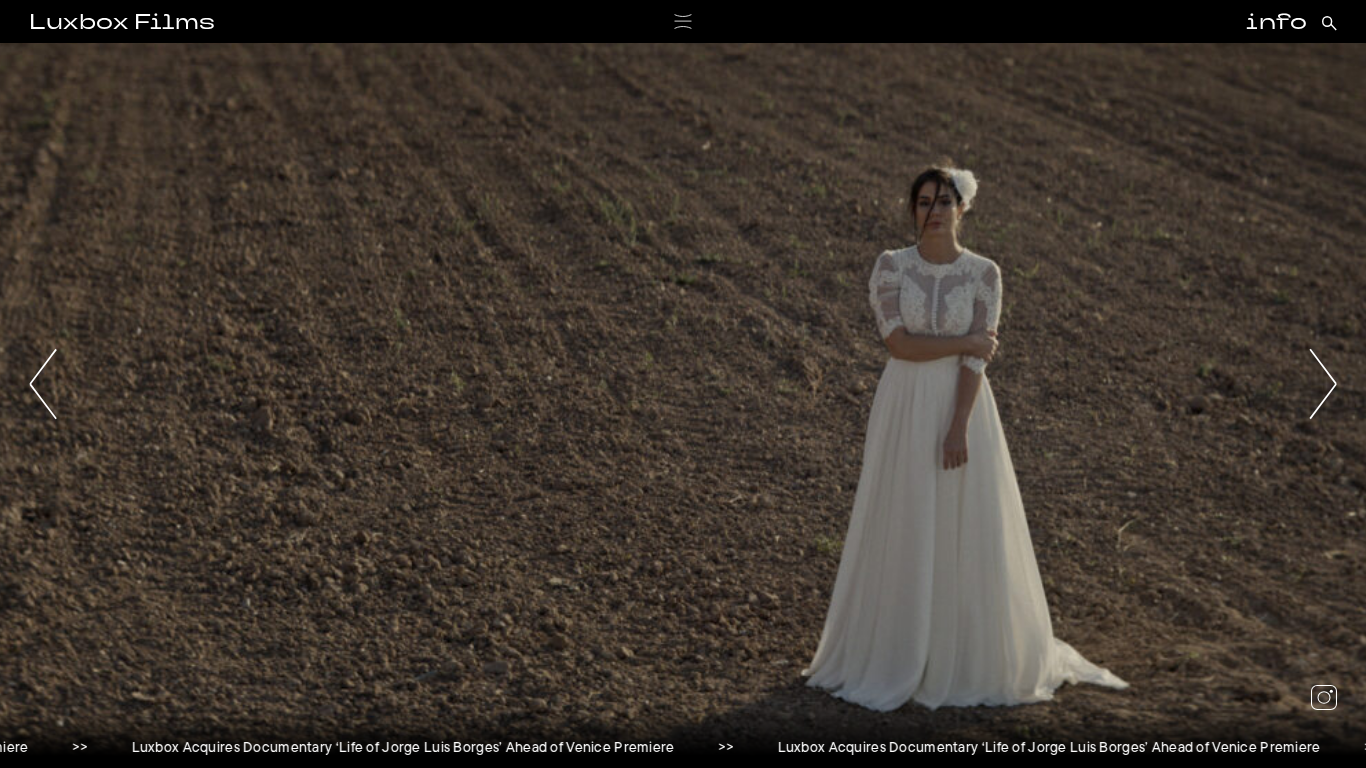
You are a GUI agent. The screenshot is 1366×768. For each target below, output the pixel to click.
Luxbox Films (122, 23)
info (1276, 23)
